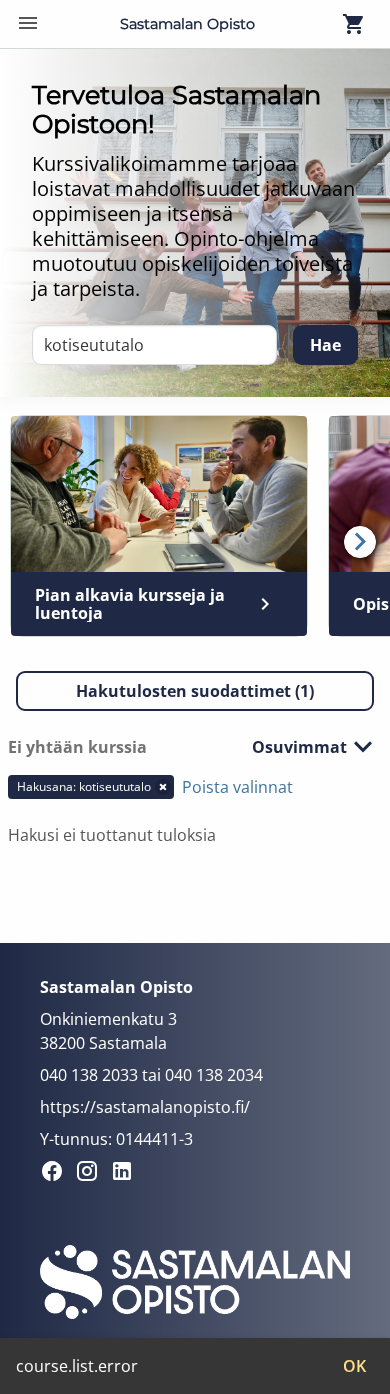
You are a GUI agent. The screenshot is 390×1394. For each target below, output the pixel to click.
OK (354, 1366)
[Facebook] (57, 1174)
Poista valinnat (237, 787)
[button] (195, 691)
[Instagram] (92, 1174)
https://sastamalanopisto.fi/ (145, 1107)
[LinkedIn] (127, 1174)
